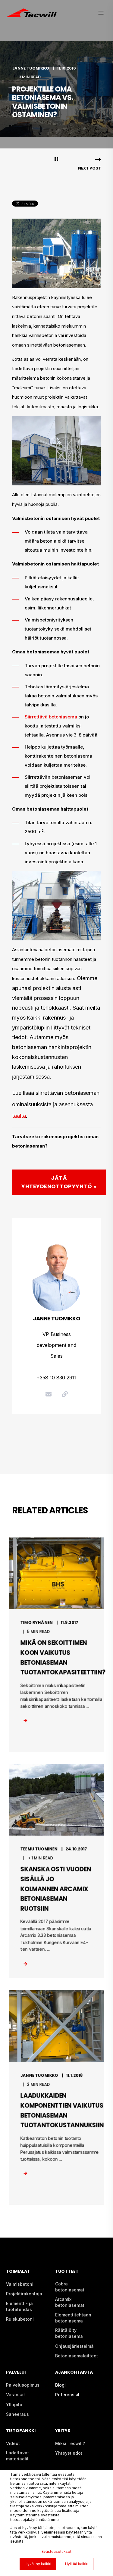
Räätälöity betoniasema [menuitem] (69, 2333)
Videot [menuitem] (13, 2443)
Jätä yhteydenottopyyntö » (59, 1182)
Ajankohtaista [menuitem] (74, 2373)
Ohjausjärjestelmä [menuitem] (74, 2346)
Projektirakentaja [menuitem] (24, 2294)
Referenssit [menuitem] (67, 2395)
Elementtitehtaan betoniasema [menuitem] (73, 2318)
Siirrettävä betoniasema (51, 717)
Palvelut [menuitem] (17, 2373)
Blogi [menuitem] (60, 2385)
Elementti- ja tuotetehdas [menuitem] (19, 2306)
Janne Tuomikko (31, 68)
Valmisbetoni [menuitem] (20, 2284)
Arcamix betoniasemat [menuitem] (70, 2302)
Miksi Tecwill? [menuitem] (70, 2443)
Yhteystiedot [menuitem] (69, 2453)
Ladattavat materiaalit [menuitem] (17, 2456)
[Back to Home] (31, 14)
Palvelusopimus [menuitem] (23, 2385)
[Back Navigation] (56, 160)
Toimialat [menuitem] (18, 2272)
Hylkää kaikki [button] (77, 2564)
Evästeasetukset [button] (56, 2551)
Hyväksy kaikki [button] (38, 2564)
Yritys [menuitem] (63, 2431)
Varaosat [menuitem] (16, 2395)
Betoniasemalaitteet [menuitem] (77, 2356)
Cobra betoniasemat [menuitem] (70, 2287)
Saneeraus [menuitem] (17, 2414)
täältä (19, 1116)
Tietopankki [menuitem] (21, 2431)
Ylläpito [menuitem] (14, 2405)
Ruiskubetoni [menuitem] (20, 2319)
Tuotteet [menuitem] (67, 2272)
